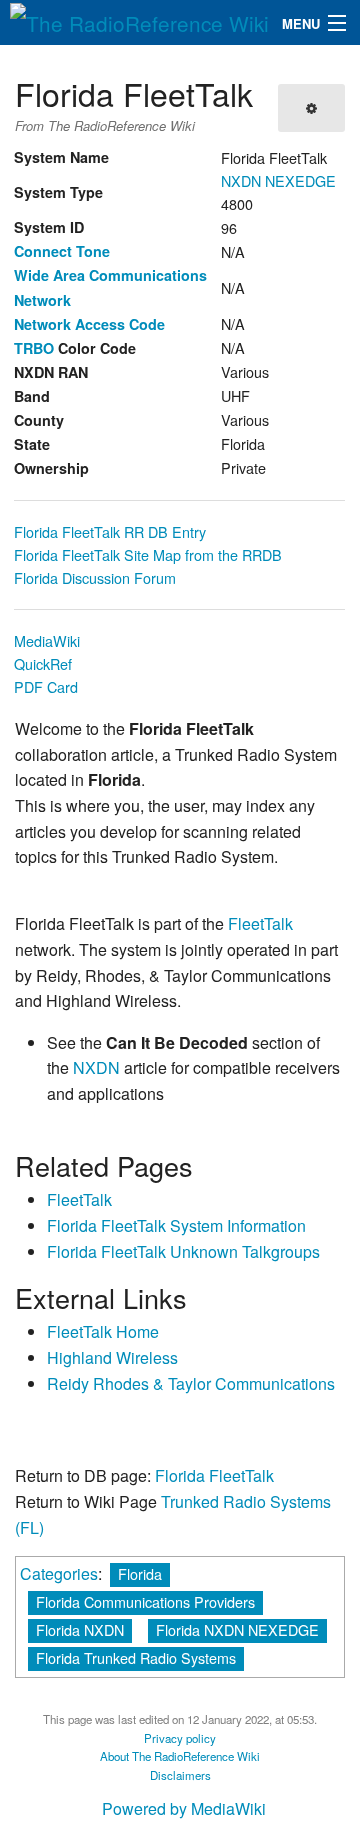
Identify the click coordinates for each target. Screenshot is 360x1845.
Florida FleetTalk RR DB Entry (110, 531)
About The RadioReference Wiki (180, 1756)
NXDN (241, 180)
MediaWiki (47, 640)
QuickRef (43, 663)
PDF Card (46, 686)
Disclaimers (180, 1775)
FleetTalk (260, 923)
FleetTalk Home (103, 1331)
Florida (140, 1573)
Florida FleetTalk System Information (176, 1225)
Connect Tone (62, 251)
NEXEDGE (300, 180)
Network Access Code (89, 324)
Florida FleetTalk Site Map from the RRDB (148, 554)
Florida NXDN (80, 1629)
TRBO (34, 348)
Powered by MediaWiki (184, 1808)
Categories (59, 1573)
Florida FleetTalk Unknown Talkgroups (183, 1251)
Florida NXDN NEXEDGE (237, 1629)
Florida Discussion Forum (95, 577)
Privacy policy (180, 1738)
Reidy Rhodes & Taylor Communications (191, 1383)
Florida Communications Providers (145, 1601)
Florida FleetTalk (214, 1475)
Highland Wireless (112, 1357)
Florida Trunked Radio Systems (136, 1657)
